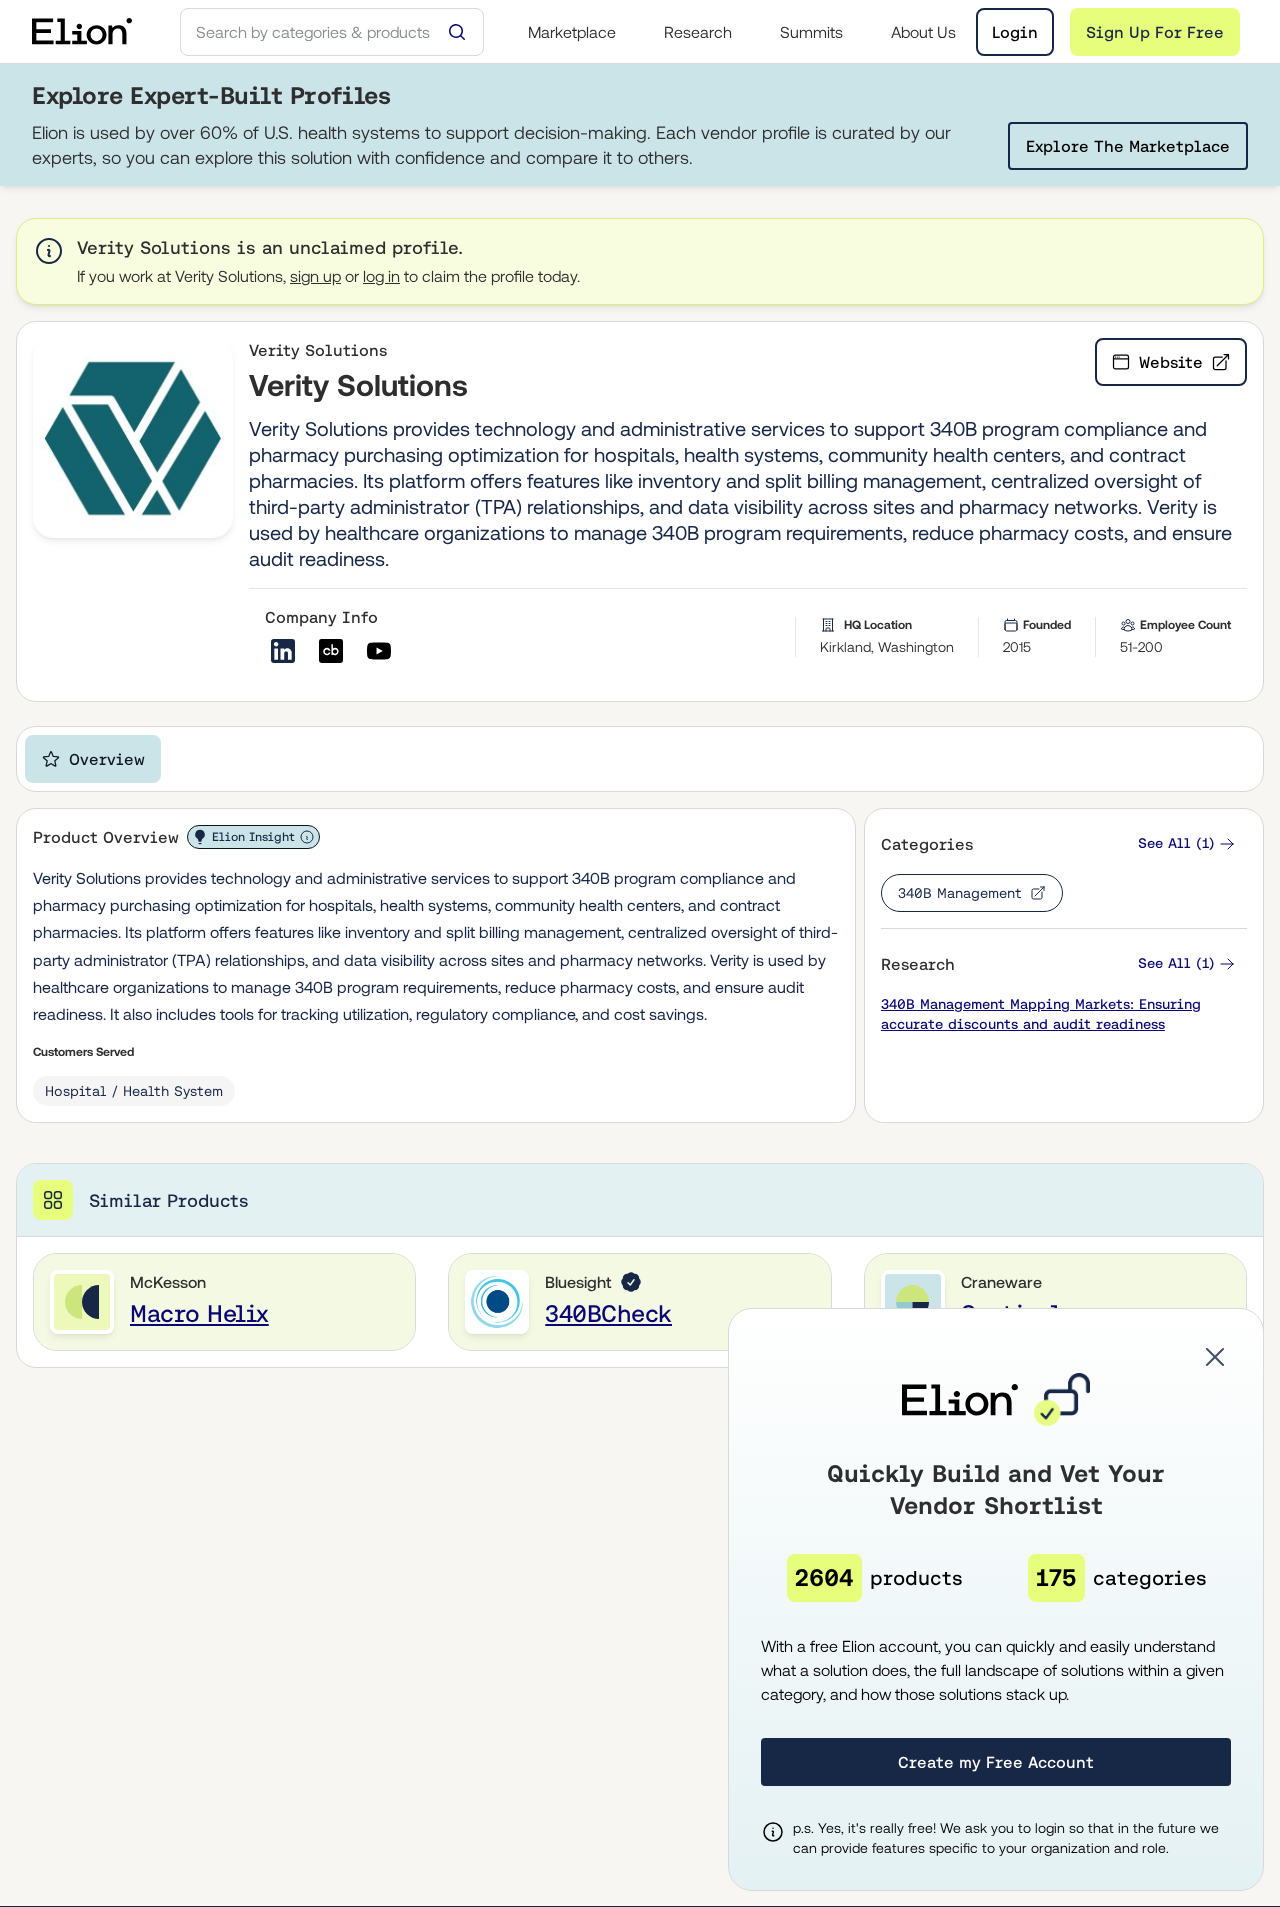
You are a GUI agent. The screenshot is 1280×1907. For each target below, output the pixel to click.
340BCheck (608, 1313)
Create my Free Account (996, 1762)
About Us (923, 32)
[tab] (93, 759)
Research (698, 32)
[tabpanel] (640, 1088)
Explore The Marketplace (1128, 146)
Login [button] (1015, 32)
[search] (332, 32)
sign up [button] (315, 276)
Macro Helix (199, 1313)
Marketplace (572, 32)
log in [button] (381, 276)
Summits (811, 32)
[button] (1186, 843)
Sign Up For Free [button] (1155, 32)
